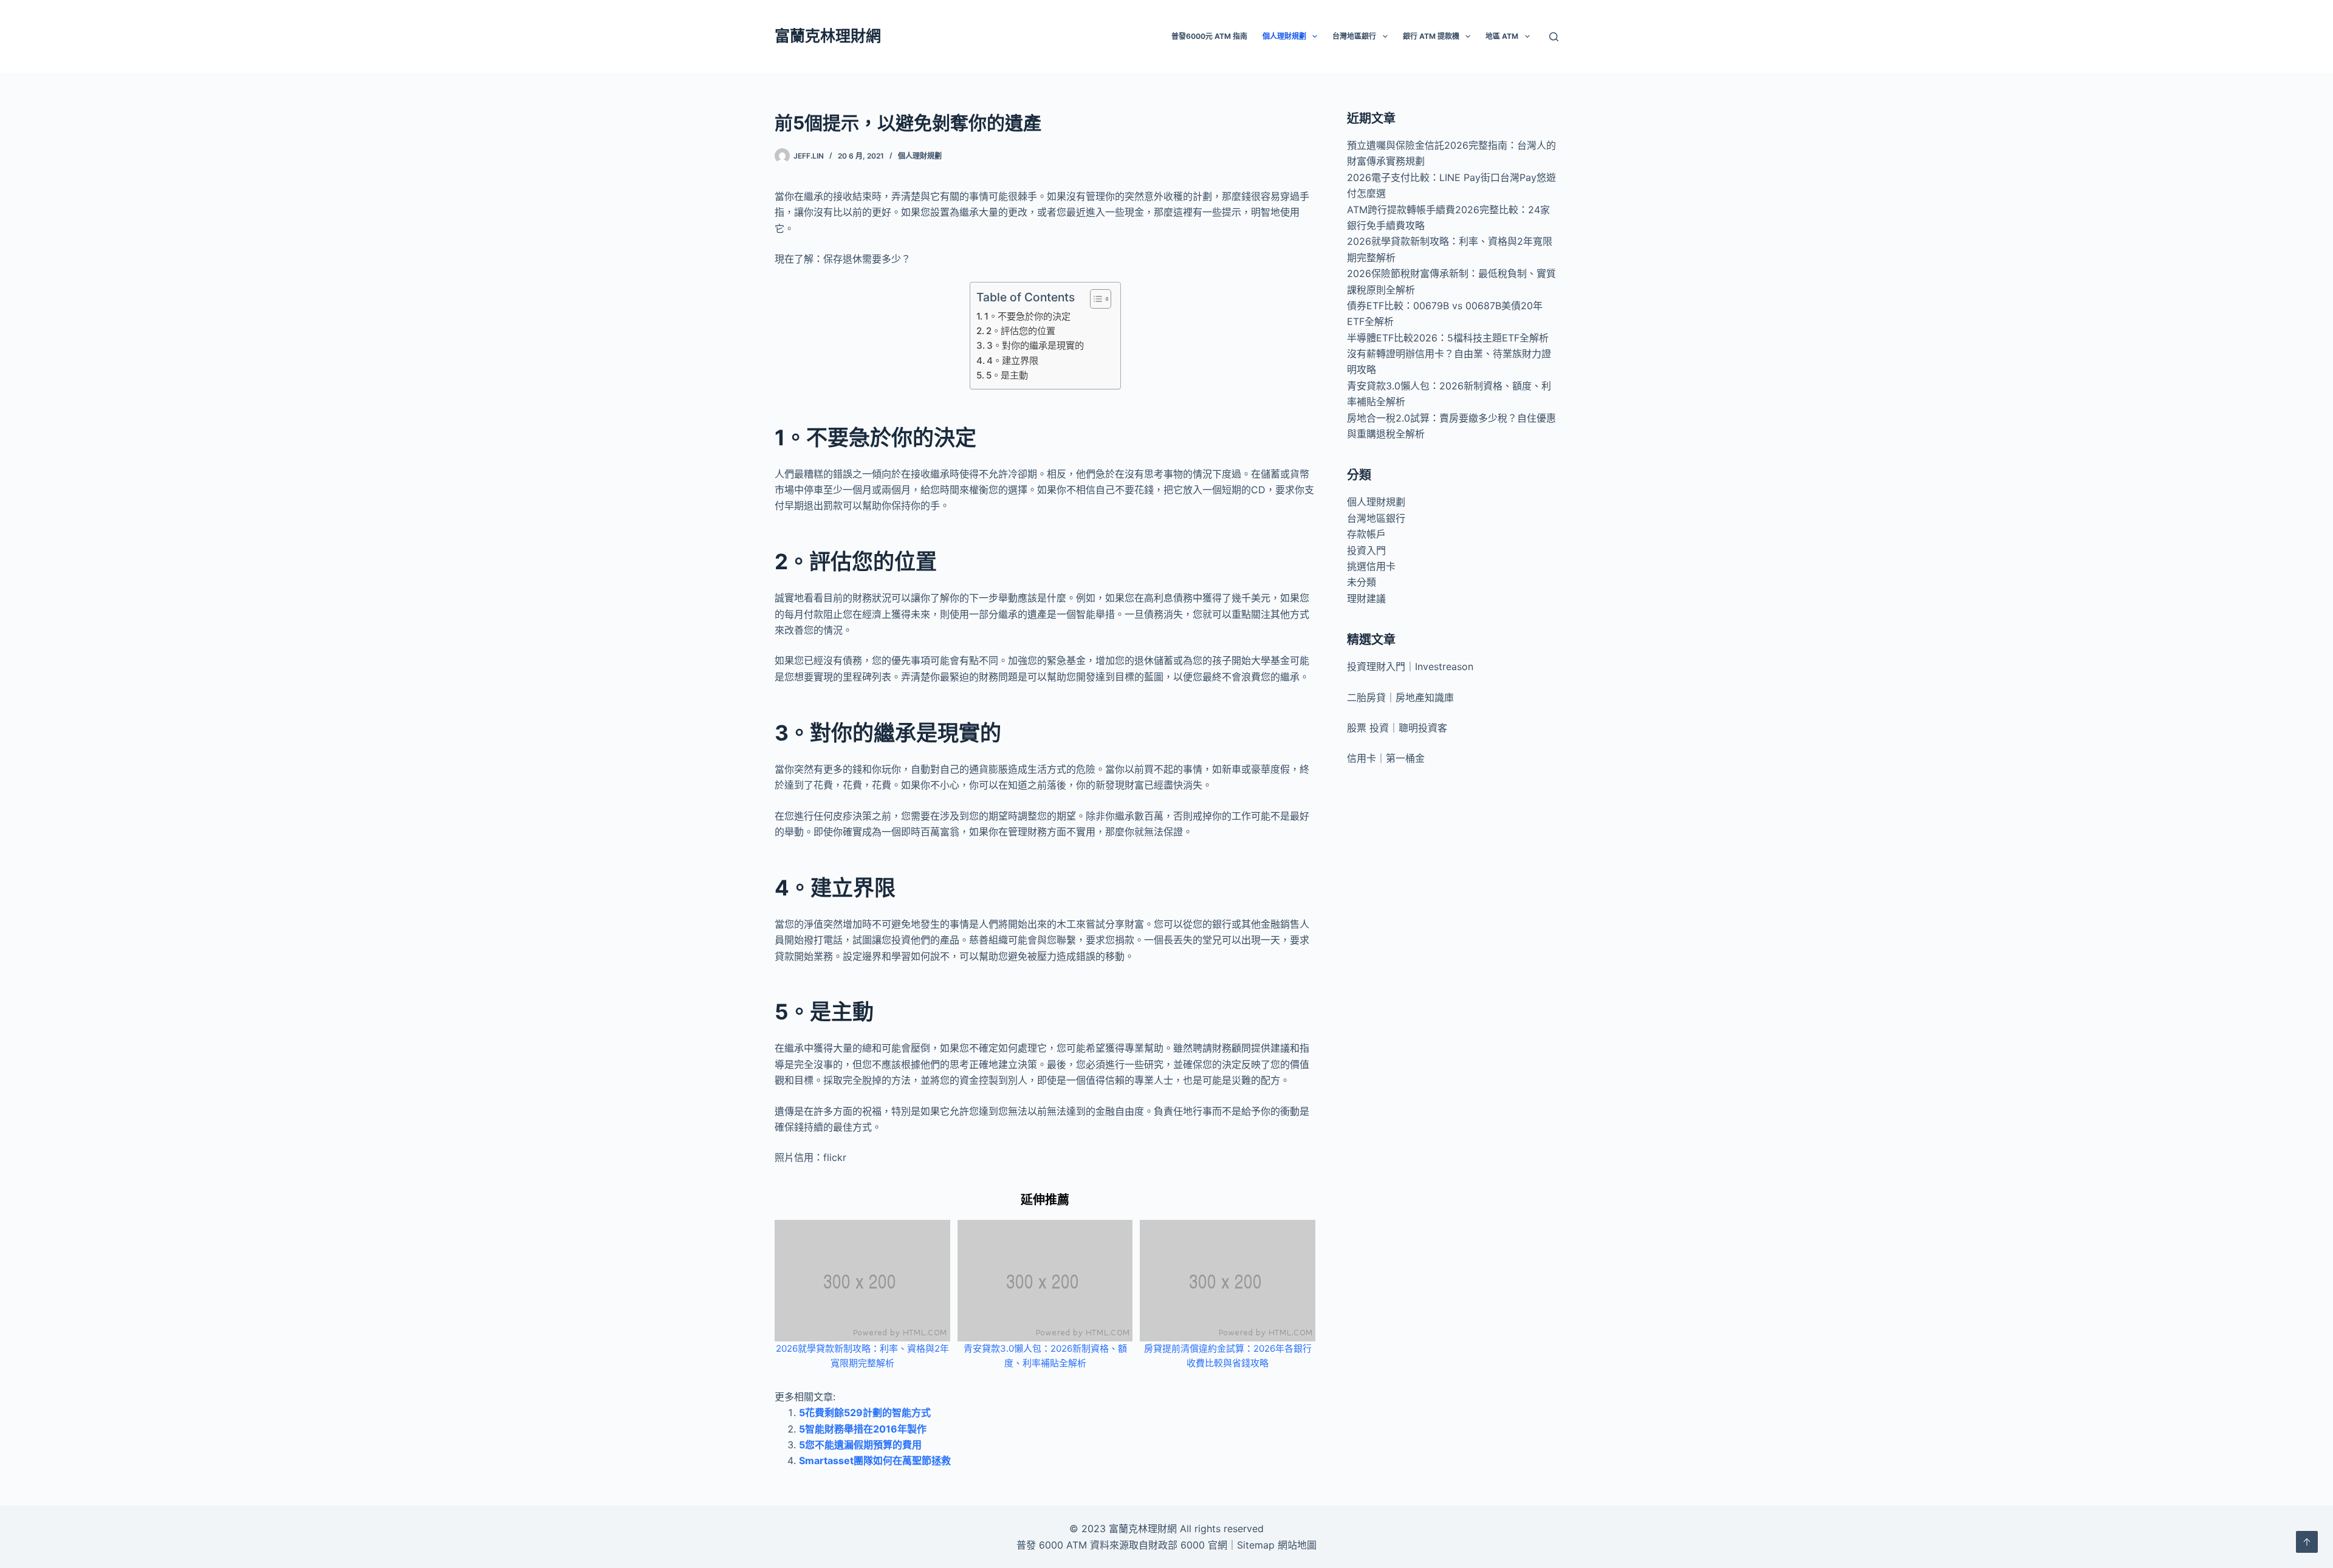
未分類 (1362, 582)
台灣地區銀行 (1376, 518)
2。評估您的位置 (1021, 331)
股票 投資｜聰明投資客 (1397, 728)
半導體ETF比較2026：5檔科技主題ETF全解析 (1448, 338)
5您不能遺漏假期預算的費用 (860, 1445)
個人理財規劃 (920, 156)
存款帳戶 (1366, 534)
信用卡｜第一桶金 (1386, 758)
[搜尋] (1554, 37)
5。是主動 (1007, 375)
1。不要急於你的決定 (1027, 316)
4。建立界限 (1012, 361)
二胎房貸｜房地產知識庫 (1400, 697)
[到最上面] (2307, 1542)
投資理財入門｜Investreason (1410, 666)
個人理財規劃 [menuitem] (1284, 36)
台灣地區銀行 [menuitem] (1354, 36)
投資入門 (1366, 550)
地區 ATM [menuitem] (1502, 36)
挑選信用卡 (1371, 566)
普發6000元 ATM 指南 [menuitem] (1209, 36)
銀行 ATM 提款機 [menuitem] (1431, 36)
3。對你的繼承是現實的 (1035, 345)
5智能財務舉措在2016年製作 (863, 1429)
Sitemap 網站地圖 (1277, 1545)
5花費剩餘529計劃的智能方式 (865, 1412)
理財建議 (1366, 598)
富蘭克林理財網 (828, 36)
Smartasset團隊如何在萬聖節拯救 (875, 1460)
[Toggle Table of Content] (1095, 299)
